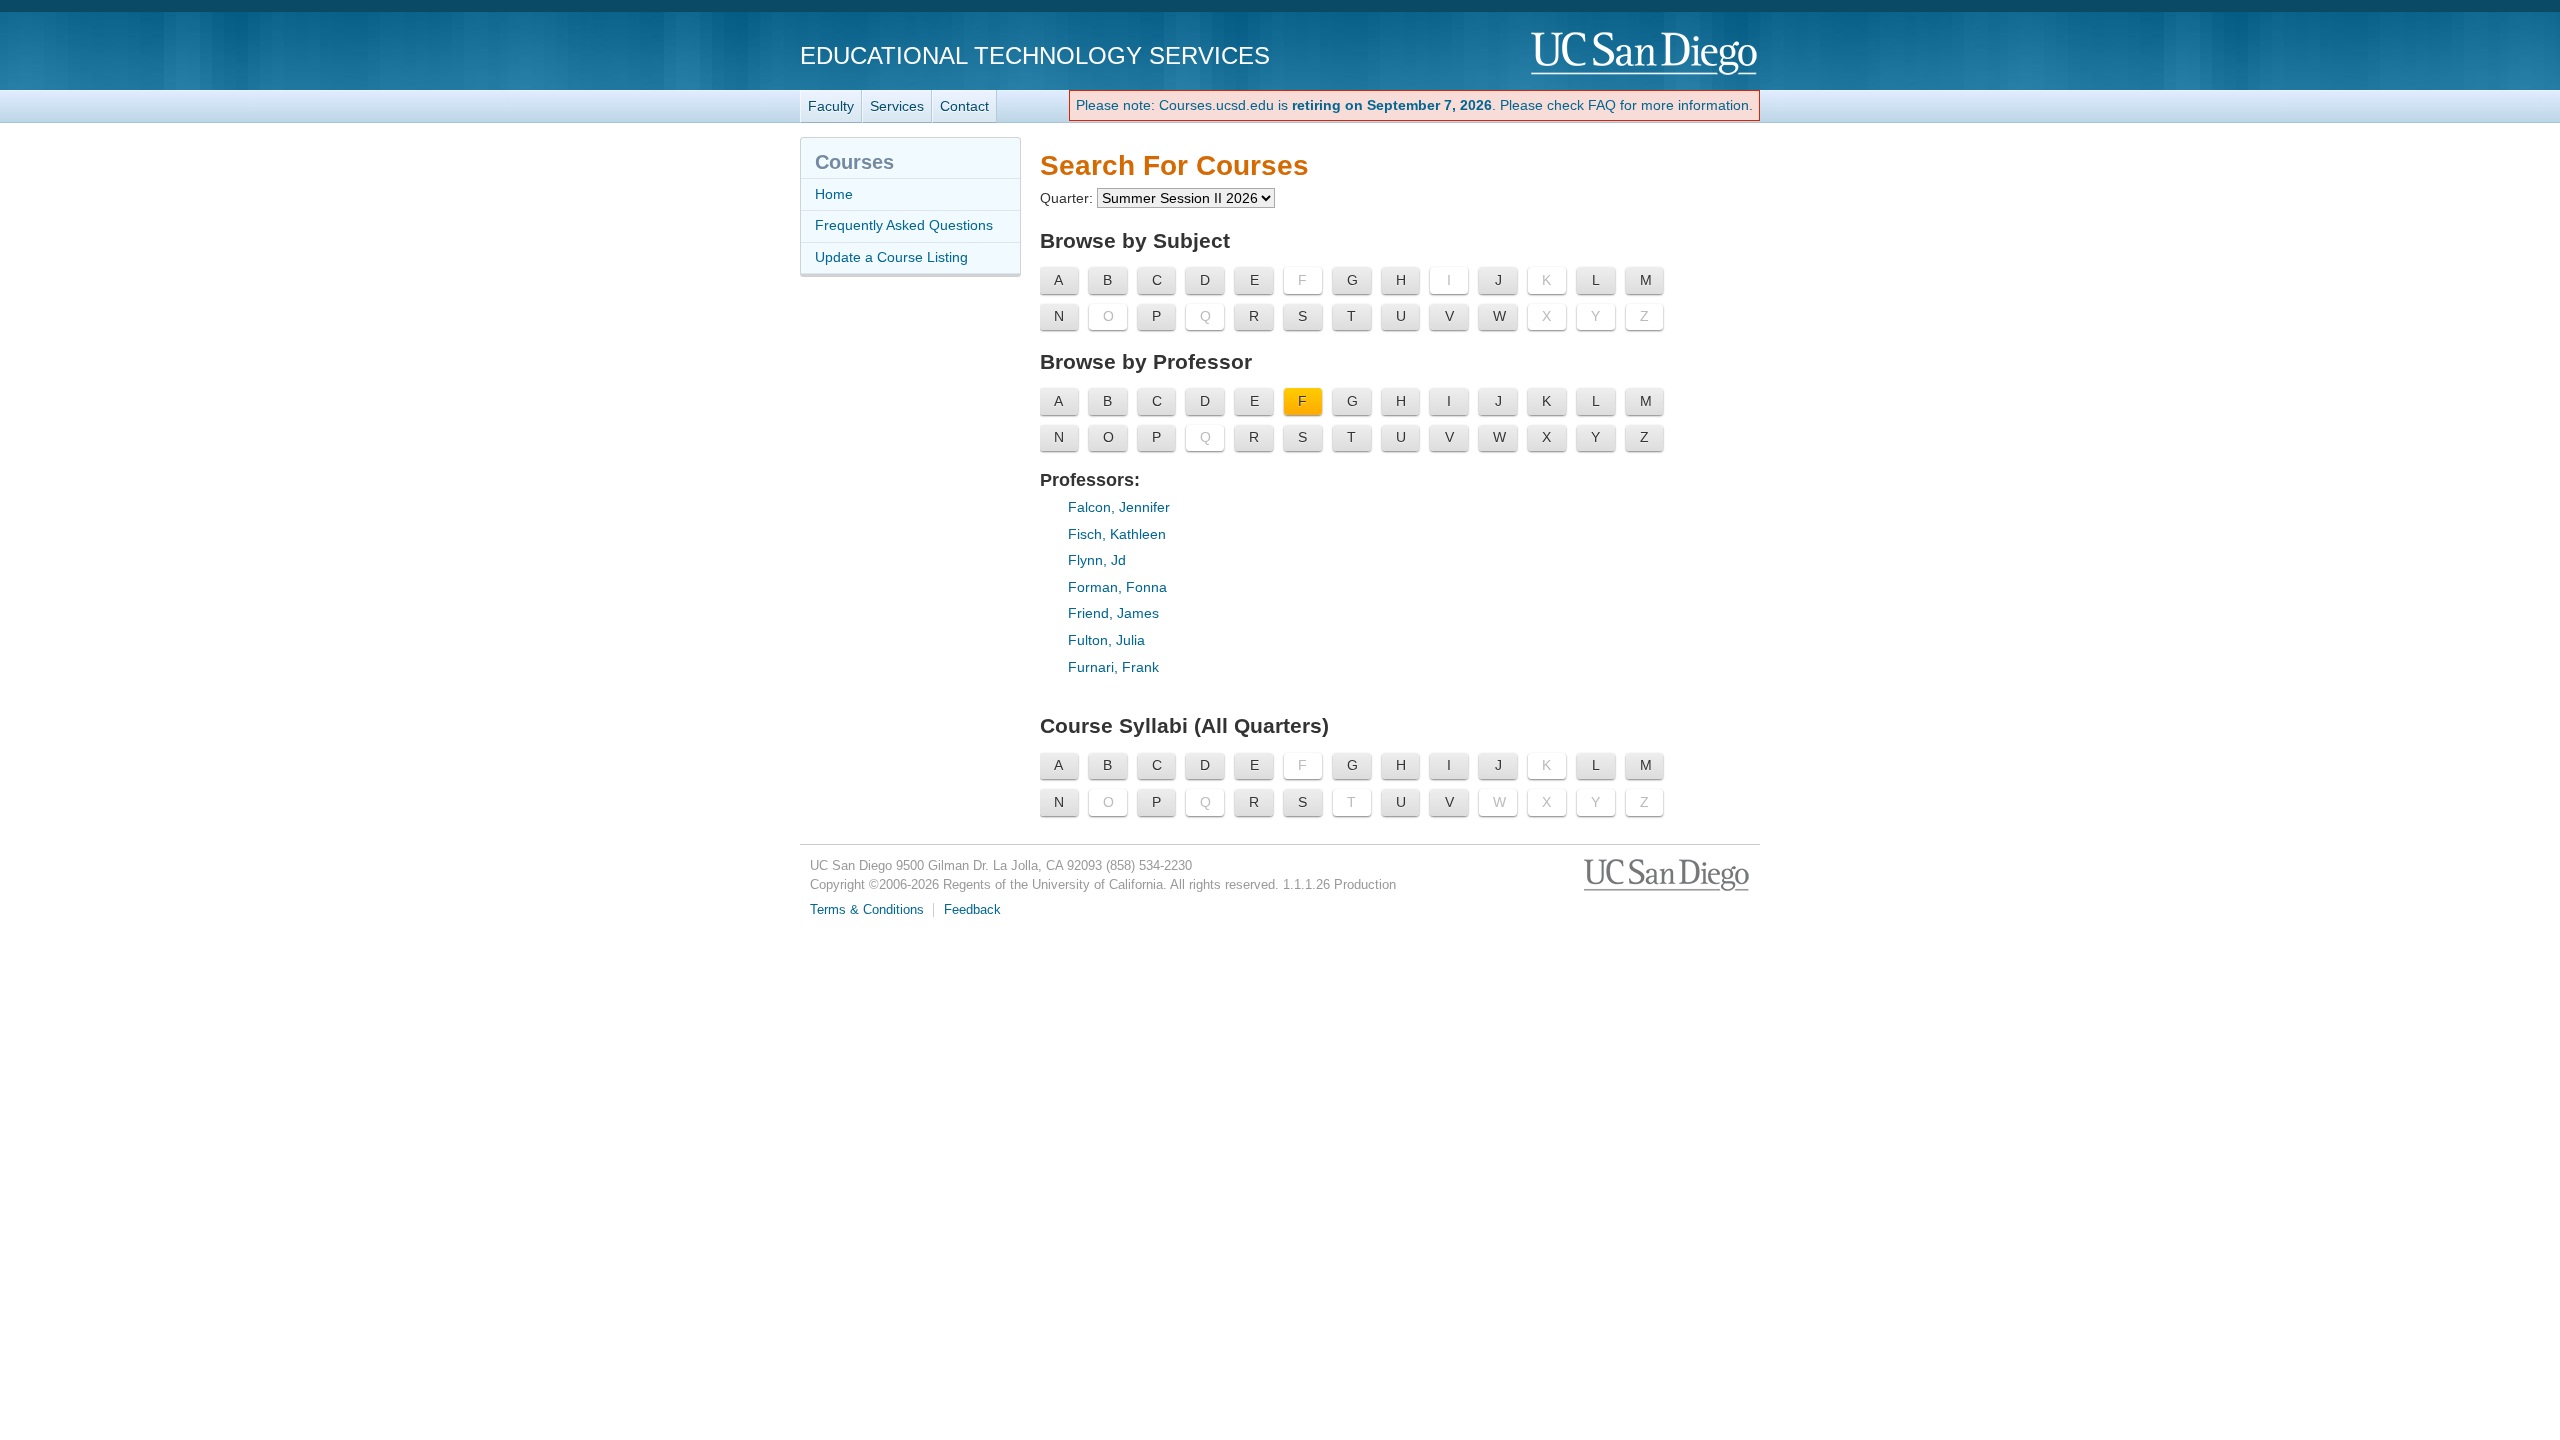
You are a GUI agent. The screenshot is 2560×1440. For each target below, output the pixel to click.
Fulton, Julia (1106, 640)
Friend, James (1113, 613)
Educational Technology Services (1035, 55)
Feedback (972, 910)
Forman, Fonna (1117, 587)
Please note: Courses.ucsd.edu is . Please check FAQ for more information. (1414, 105)
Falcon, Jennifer (1119, 507)
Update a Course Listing (891, 257)
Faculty (831, 106)
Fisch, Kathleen (1117, 534)
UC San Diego (1645, 54)
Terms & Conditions (867, 910)
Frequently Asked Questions (904, 225)
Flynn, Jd (1097, 560)
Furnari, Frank (1113, 667)
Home (834, 194)
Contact (964, 106)
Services (897, 106)
